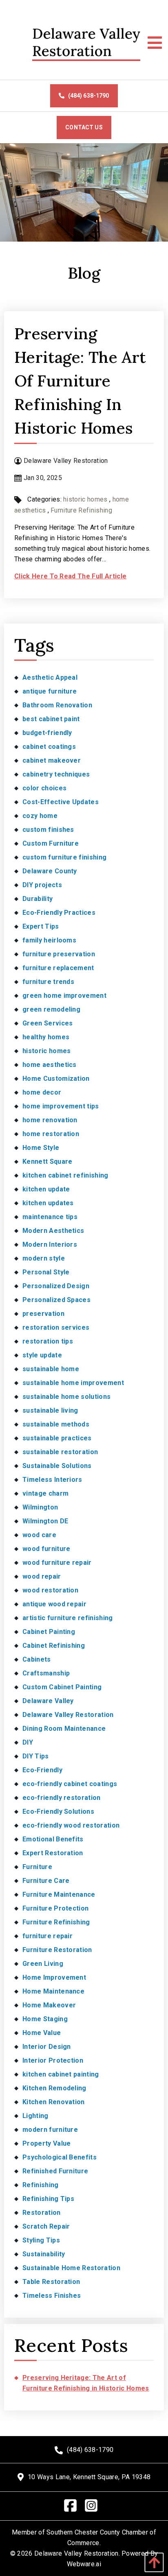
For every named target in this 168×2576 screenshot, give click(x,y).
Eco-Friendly (42, 1770)
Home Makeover (49, 2005)
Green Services (48, 1023)
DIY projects (42, 885)
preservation (43, 1314)
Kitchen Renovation (54, 2102)
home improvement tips (61, 1106)
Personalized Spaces (56, 1300)
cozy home (40, 816)
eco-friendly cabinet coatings (70, 1784)
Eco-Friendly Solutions (58, 1811)
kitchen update (46, 1189)
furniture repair (48, 1936)
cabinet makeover (52, 760)
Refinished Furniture (55, 2171)
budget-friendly (47, 733)
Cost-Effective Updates (61, 802)
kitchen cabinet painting (61, 2074)
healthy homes (46, 1037)
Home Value (42, 2033)
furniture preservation (59, 954)
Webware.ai (84, 2564)
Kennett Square (47, 1161)
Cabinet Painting (49, 1632)
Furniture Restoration (57, 1950)
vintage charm (45, 1493)
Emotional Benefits (53, 1839)
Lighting (35, 2116)
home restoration (51, 1134)
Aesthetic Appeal (50, 677)
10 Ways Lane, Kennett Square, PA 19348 (89, 2477)
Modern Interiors (50, 1244)
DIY (28, 1742)
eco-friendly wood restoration (71, 1825)
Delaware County (50, 871)
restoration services (56, 1327)
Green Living (43, 1964)
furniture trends (48, 982)
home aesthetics (50, 1065)
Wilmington (40, 1507)
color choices (44, 788)
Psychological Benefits (60, 2157)
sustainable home (51, 1369)
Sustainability (44, 2254)
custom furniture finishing (64, 857)
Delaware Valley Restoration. (77, 2553)
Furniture (37, 1867)
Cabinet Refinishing (54, 1646)
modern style (44, 1258)
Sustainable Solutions (57, 1466)
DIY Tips (36, 1756)
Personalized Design (56, 1286)
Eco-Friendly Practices (59, 913)
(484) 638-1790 (88, 96)
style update (42, 1355)
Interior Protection (53, 2060)
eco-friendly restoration (62, 1798)
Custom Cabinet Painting (62, 1687)
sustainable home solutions (66, 1397)
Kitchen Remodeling (54, 2088)
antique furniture (50, 691)
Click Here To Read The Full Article (70, 576)
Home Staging (45, 2019)
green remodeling (51, 1009)
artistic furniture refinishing (68, 1618)
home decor (42, 1092)
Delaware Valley (48, 1701)
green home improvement (64, 996)
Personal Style (46, 1272)
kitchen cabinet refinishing (65, 1175)
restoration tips (48, 1341)
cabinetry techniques (56, 774)
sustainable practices (57, 1438)
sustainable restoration (60, 1452)
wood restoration (50, 1590)
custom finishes (48, 830)
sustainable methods (56, 1424)
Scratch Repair (46, 2226)
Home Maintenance (53, 1991)
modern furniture (50, 2130)
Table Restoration (51, 2282)
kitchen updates (48, 1203)
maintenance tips (50, 1217)
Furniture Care (46, 1881)
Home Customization (56, 1079)
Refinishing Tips (48, 2199)
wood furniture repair (57, 1563)
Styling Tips (41, 2240)
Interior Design (47, 2047)
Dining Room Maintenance (64, 1729)
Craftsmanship (46, 1673)
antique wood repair (54, 1604)
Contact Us (84, 127)
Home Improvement (54, 1977)
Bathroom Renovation (57, 705)
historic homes (85, 499)
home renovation (50, 1120)
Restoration (42, 2213)
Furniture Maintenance (59, 1894)
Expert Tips (41, 926)
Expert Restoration (53, 1853)
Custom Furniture (51, 843)
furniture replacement (58, 968)
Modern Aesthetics (53, 1231)
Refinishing (41, 2185)
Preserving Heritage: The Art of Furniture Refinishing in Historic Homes (80, 381)
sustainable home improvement (73, 1383)
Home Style (41, 1148)
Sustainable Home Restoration (71, 2268)
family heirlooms (49, 940)
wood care (39, 1535)
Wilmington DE (45, 1521)
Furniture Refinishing (81, 510)
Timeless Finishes (52, 2296)
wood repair (42, 1576)
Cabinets (37, 1659)
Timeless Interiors (52, 1480)
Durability (38, 899)
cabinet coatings (49, 747)
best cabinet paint (51, 719)
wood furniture (46, 1549)
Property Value (46, 2143)
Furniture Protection (55, 1908)
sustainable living (50, 1410)
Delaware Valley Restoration (68, 1715)
